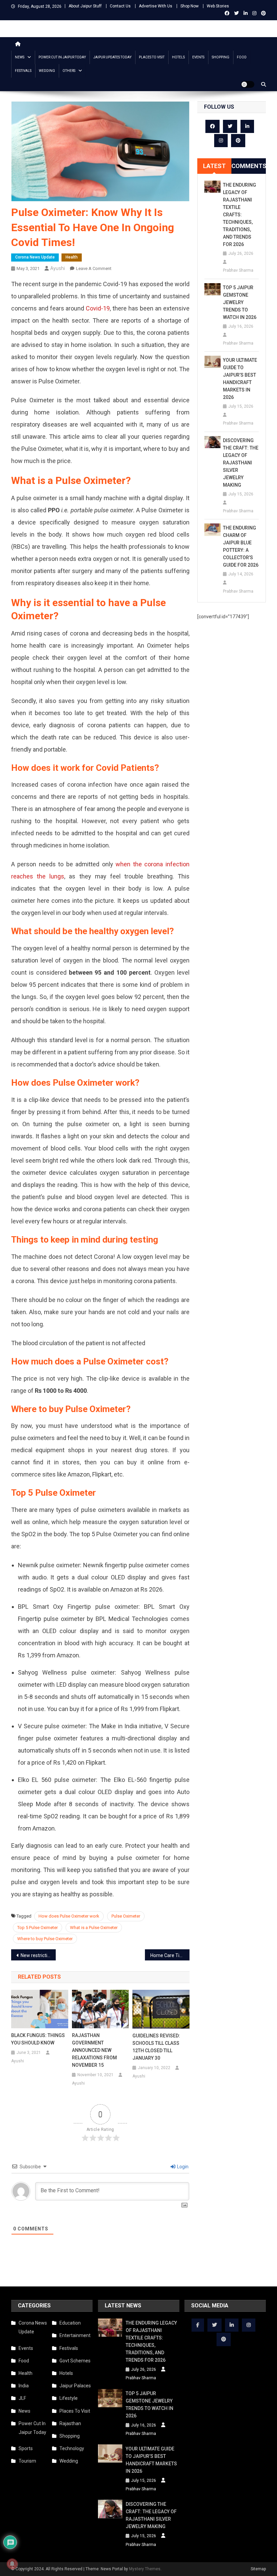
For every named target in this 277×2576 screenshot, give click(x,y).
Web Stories (218, 6)
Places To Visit (152, 57)
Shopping (221, 57)
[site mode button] (248, 84)
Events (198, 57)
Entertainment (75, 2335)
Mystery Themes (145, 2569)
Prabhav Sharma (238, 270)
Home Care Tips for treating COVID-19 (170, 1955)
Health (72, 257)
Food (242, 57)
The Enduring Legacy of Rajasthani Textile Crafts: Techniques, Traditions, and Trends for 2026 (240, 215)
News (20, 57)
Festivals (23, 71)
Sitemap (258, 2569)
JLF (22, 2398)
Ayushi (58, 268)
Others (69, 71)
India (24, 2386)
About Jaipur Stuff (85, 6)
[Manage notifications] (12, 2564)
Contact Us (120, 6)
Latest (214, 166)
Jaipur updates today (112, 57)
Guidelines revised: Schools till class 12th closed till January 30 (156, 2047)
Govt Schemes (75, 2361)
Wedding (47, 71)
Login (182, 2167)
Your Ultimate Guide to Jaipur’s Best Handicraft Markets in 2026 (240, 379)
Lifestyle (69, 2398)
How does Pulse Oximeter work (69, 1916)
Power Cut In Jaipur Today (62, 57)
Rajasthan (70, 2423)
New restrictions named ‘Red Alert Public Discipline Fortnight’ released (38, 1955)
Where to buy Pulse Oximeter (45, 1939)
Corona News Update (35, 257)
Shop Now (190, 6)
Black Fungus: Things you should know (38, 2039)
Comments (249, 166)
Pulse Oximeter (126, 1916)
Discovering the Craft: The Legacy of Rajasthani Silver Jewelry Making (241, 463)
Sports (26, 2448)
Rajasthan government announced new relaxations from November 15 (94, 2050)
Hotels (178, 57)
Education (70, 2323)
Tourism (27, 2461)
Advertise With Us (156, 6)
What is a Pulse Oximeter (94, 1928)
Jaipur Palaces (75, 2386)
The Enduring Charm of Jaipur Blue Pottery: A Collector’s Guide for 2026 (241, 546)
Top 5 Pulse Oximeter (37, 1928)
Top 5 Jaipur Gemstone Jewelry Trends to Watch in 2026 (240, 302)
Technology (72, 2448)
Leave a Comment (94, 268)
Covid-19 (98, 308)
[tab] (215, 166)
